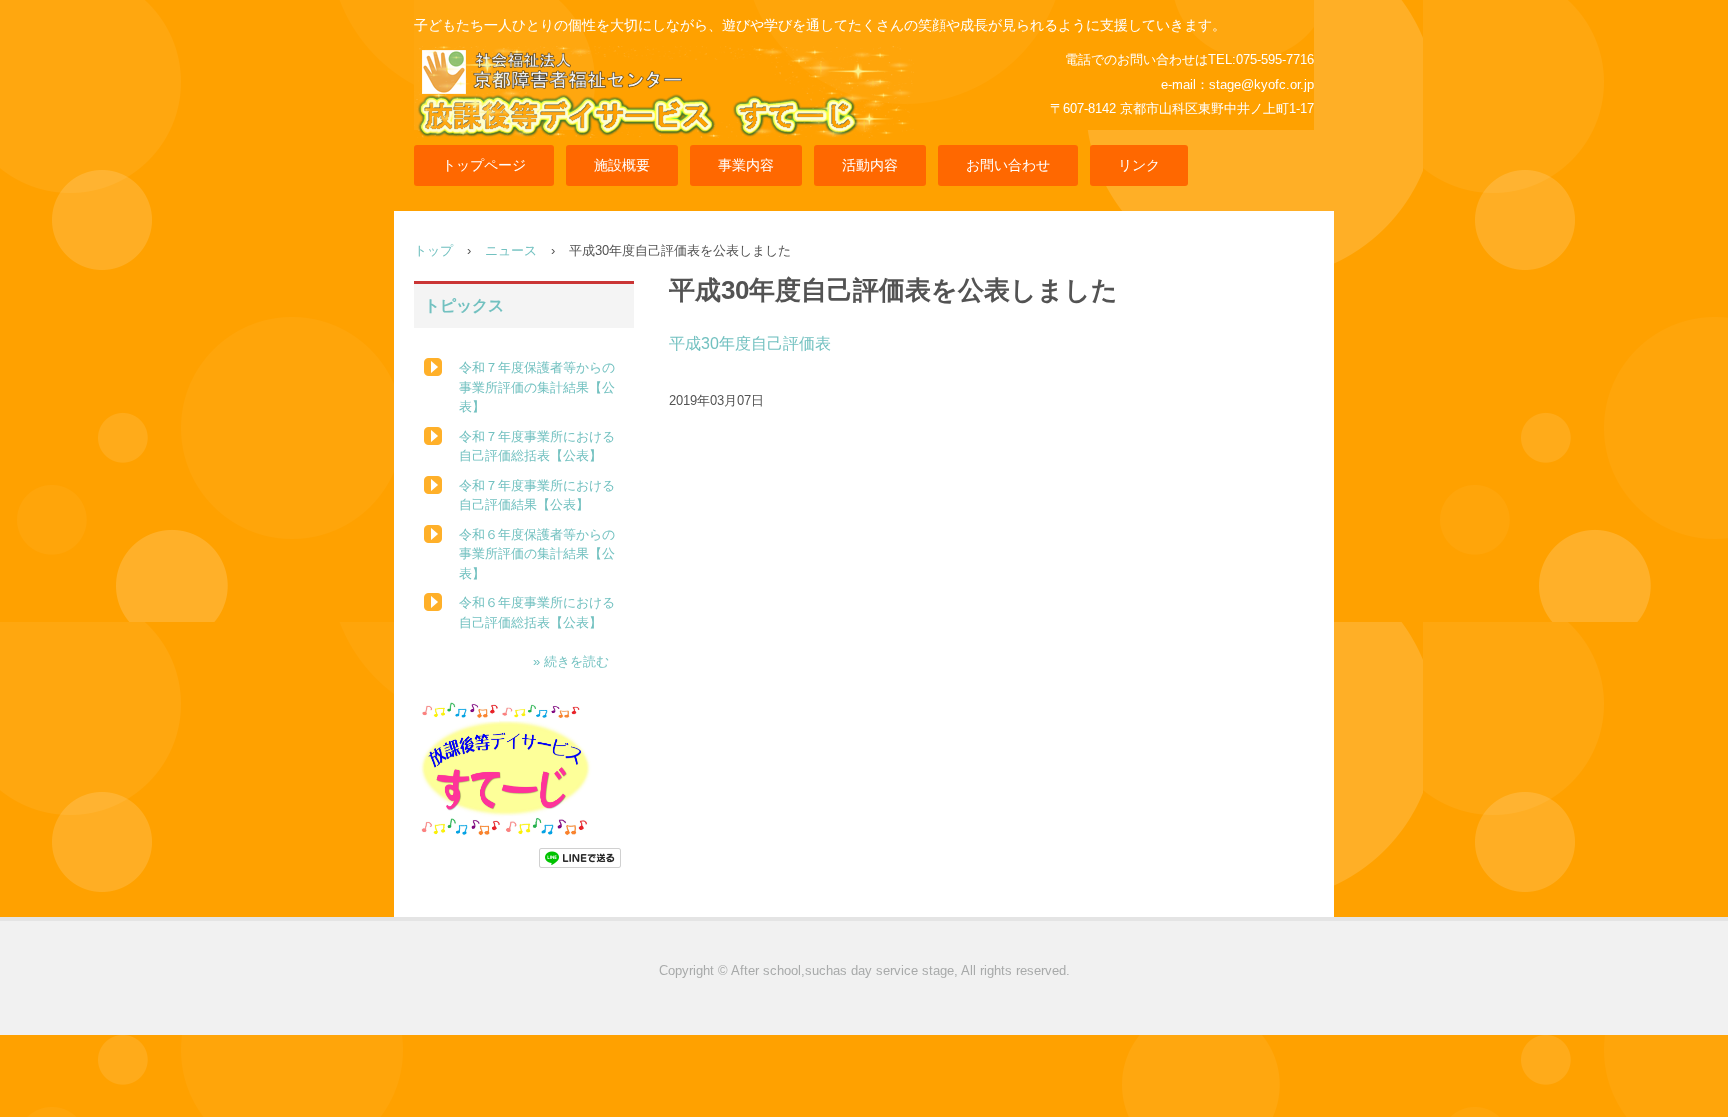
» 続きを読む (571, 661)
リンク (1139, 165)
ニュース (511, 250)
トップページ (484, 165)
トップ (433, 250)
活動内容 (870, 165)
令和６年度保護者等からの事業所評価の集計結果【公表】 (537, 554)
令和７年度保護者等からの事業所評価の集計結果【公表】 (537, 387)
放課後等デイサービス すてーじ (674, 105)
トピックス (464, 305)
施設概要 (622, 165)
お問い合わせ (1008, 165)
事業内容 (746, 165)
